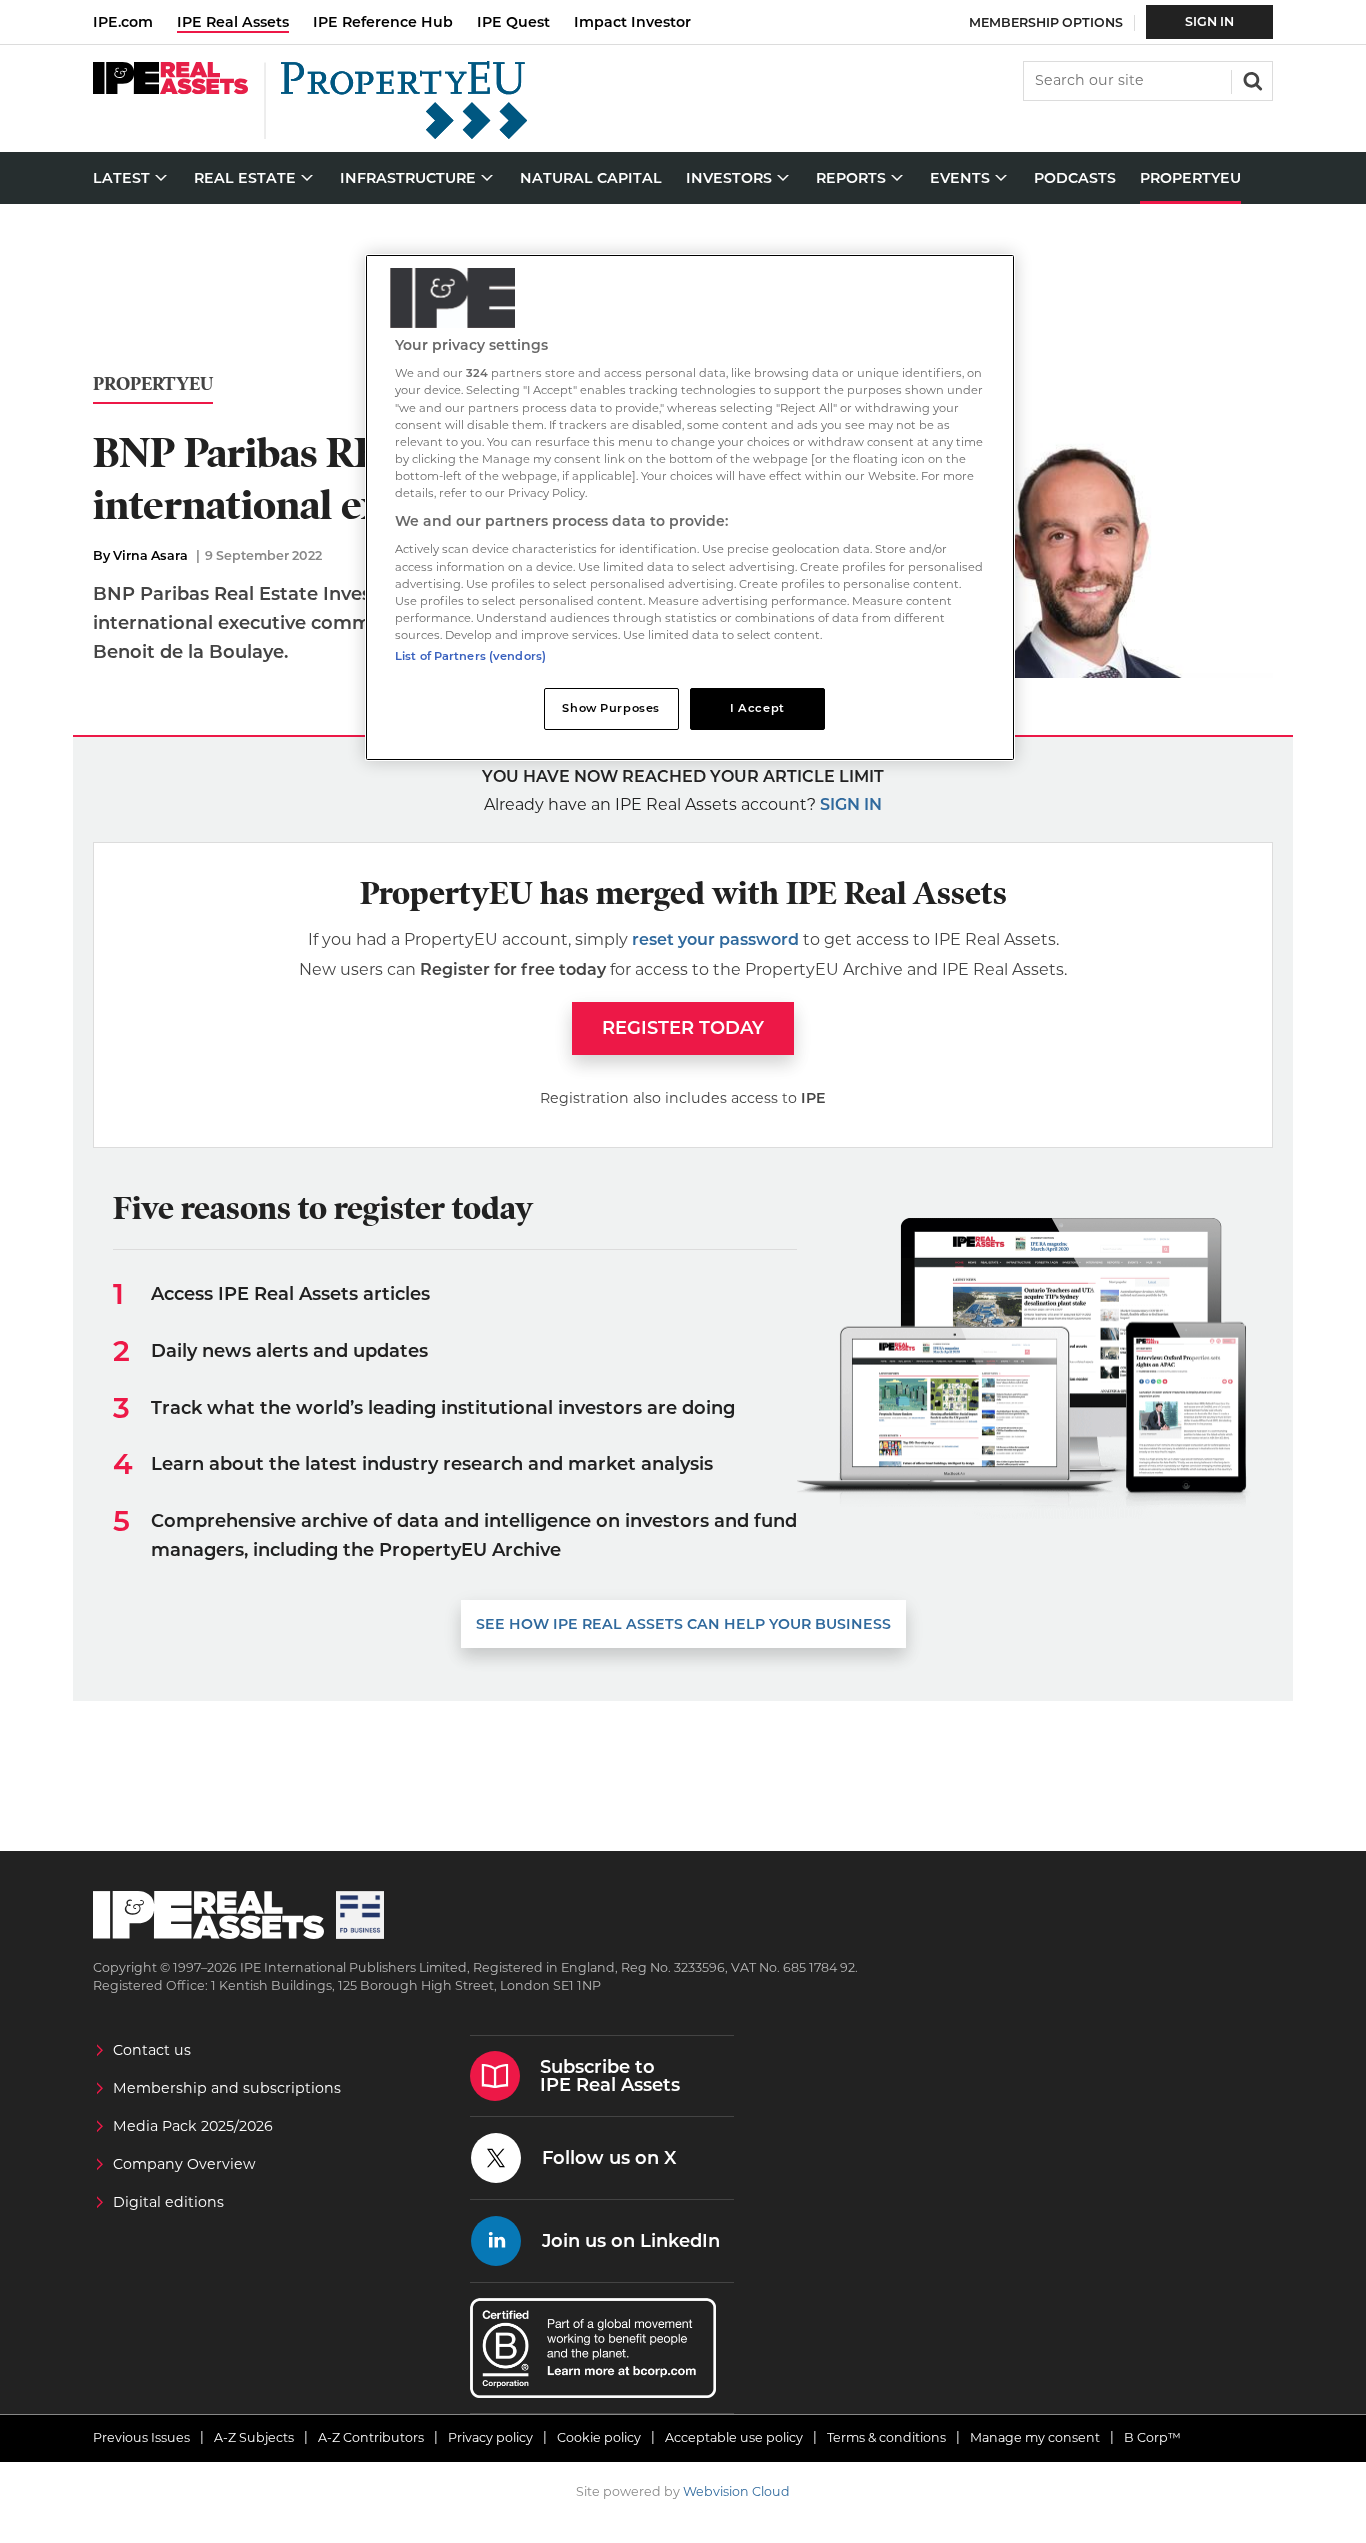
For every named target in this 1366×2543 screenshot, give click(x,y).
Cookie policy (599, 2437)
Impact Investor (632, 22)
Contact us (152, 2050)
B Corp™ (1152, 2437)
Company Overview (184, 2164)
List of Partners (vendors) (470, 656)
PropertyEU (153, 384)
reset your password (715, 939)
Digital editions (168, 2202)
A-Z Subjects (254, 2437)
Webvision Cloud (736, 2491)
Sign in (851, 804)
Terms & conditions (886, 2437)
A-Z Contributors (371, 2437)
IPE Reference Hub (383, 22)
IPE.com (123, 22)
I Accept (757, 708)
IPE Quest (513, 22)
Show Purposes (610, 708)
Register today (683, 1028)
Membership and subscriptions (227, 2088)
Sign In (1209, 21)
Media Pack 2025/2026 (193, 2126)
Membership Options (1046, 22)
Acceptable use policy (734, 2437)
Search (1251, 79)
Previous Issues (141, 2437)
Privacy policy (490, 2437)
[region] (690, 507)
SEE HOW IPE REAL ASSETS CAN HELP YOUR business (683, 1624)
